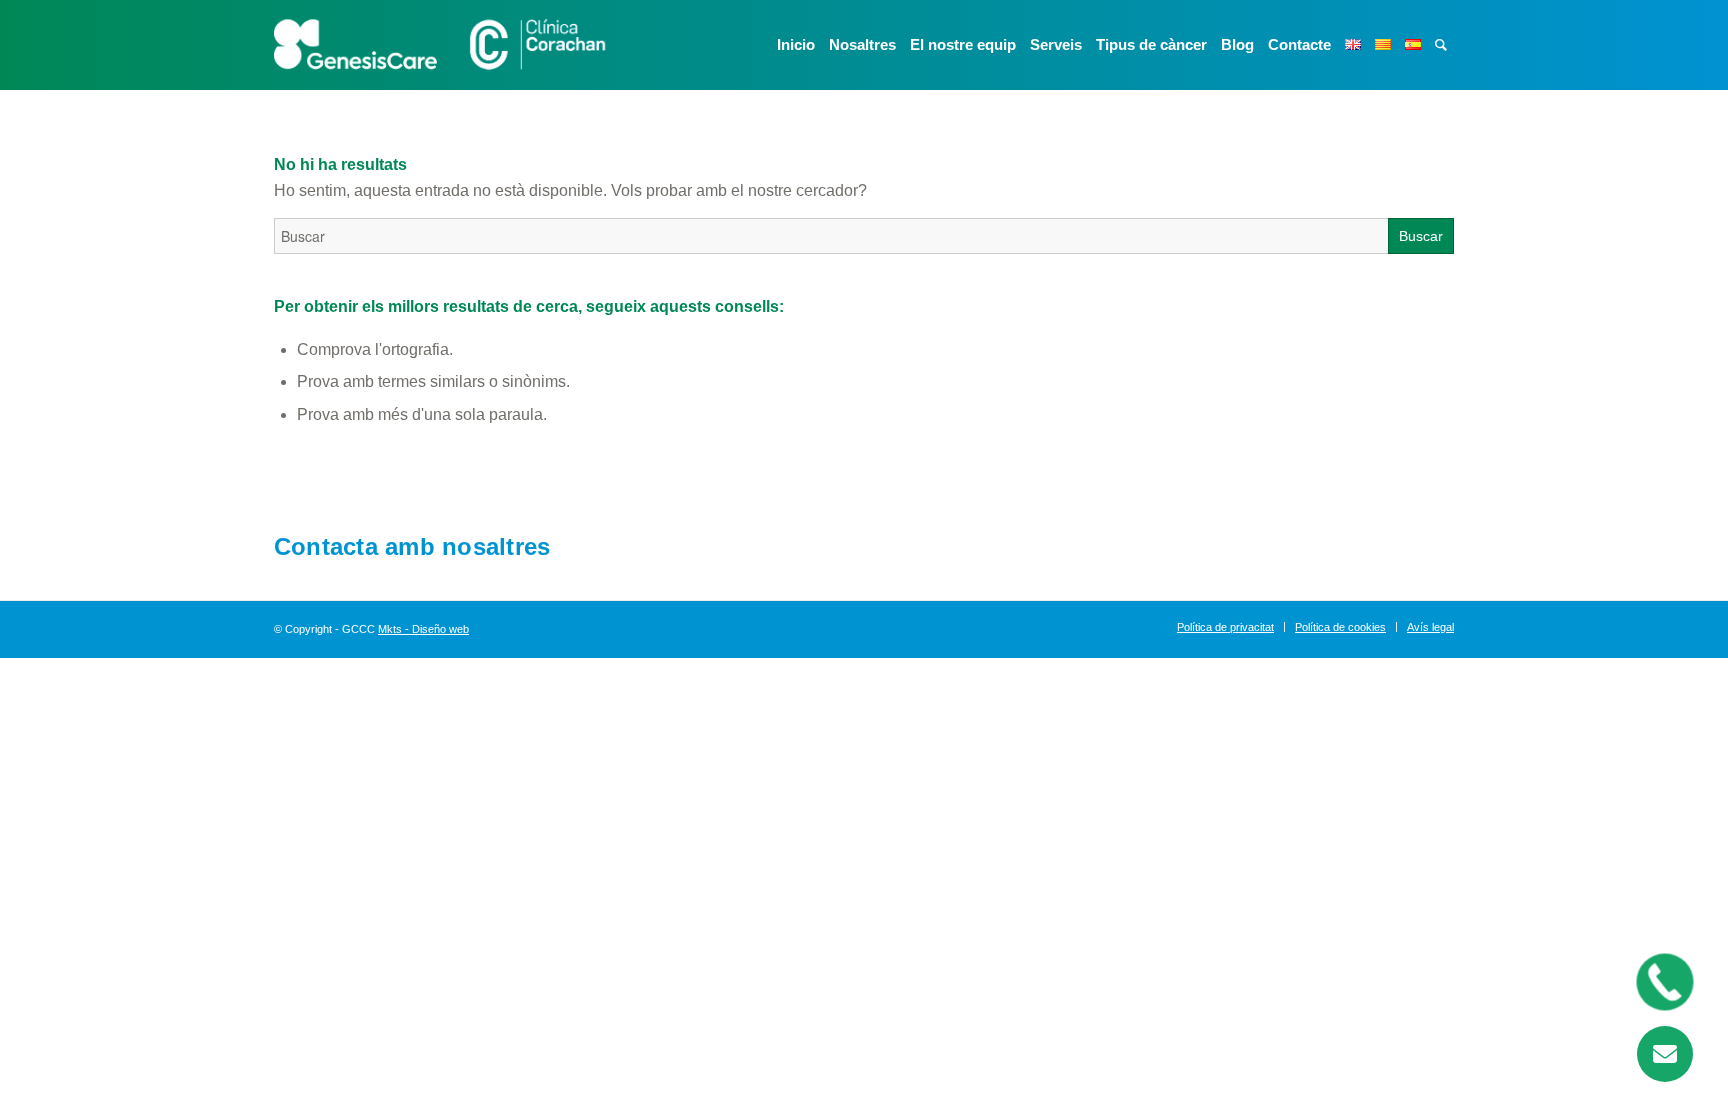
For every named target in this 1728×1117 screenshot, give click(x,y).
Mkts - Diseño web (423, 629)
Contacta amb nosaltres (412, 546)
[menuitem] (796, 45)
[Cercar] (1441, 45)
